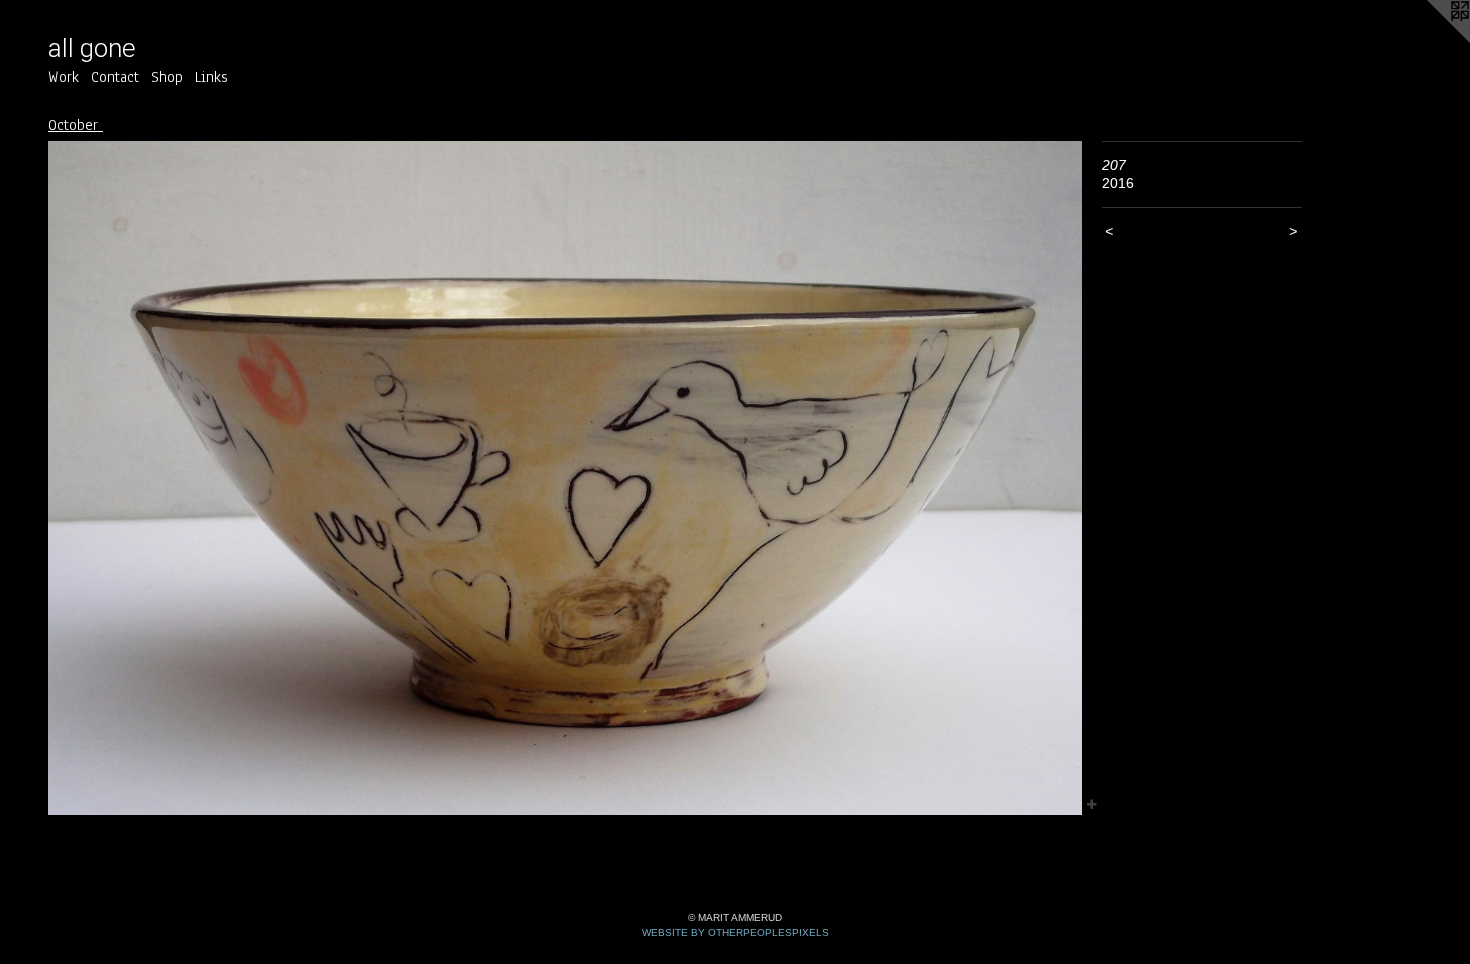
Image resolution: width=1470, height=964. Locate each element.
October (75, 125)
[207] (565, 478)
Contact (115, 77)
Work (63, 77)
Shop (167, 77)
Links (211, 77)
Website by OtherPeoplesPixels (735, 932)
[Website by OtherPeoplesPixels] (1430, 40)
